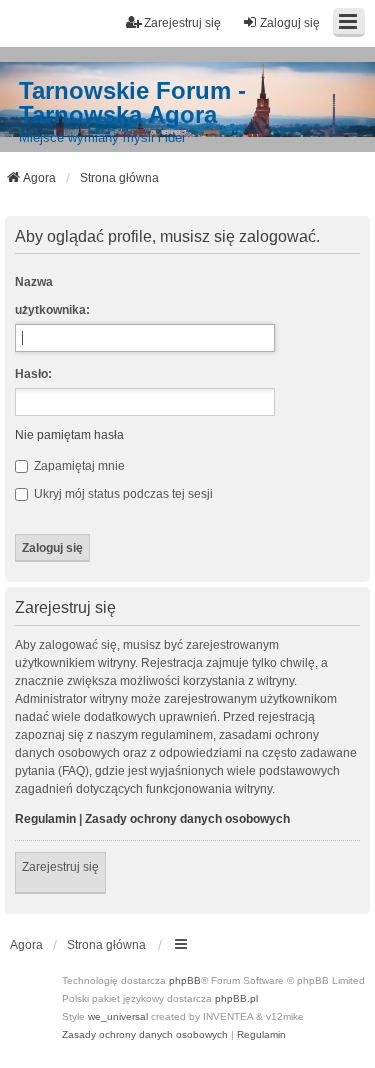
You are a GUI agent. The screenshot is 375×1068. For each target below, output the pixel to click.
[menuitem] (145, 1035)
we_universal (118, 1016)
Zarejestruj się (60, 867)
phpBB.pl (236, 998)
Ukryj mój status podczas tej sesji (122, 494)
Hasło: (33, 374)
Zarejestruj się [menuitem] (182, 23)
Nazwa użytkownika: (52, 296)
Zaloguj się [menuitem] (290, 23)
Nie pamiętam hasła (69, 435)
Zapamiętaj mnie (78, 466)
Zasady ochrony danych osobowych (187, 819)
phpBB (185, 980)
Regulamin (45, 819)
